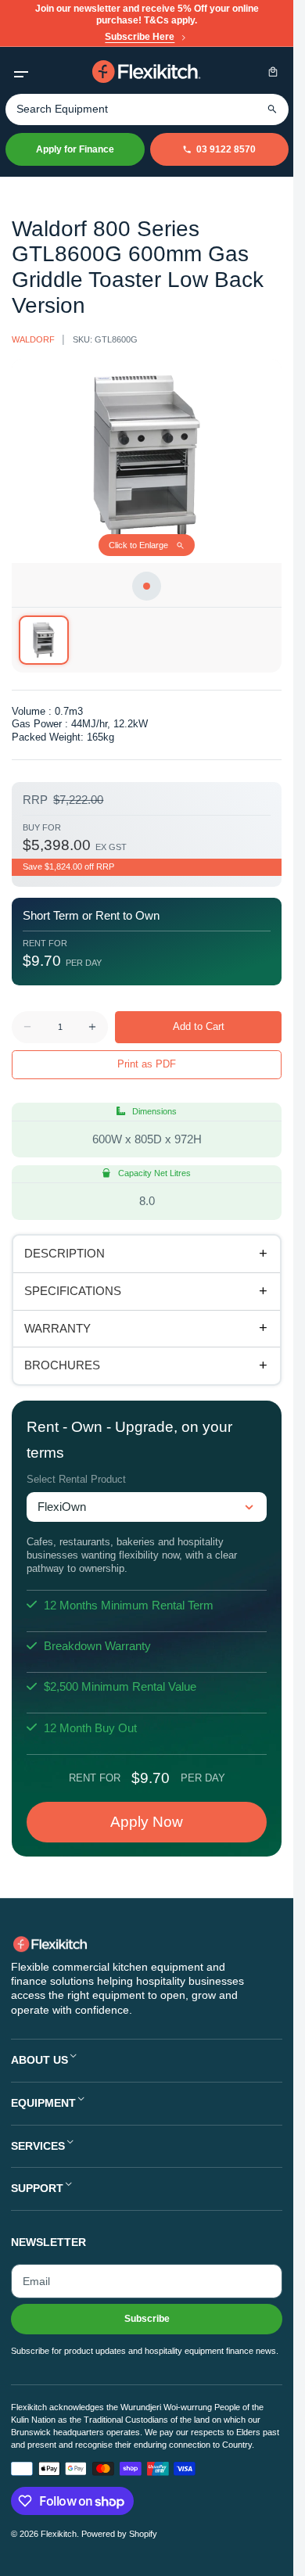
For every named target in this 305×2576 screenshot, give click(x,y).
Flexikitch (59, 2534)
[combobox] (147, 109)
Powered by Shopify (119, 2534)
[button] (21, 72)
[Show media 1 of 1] (43, 640)
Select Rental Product (76, 1479)
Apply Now (147, 1822)
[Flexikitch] (147, 72)
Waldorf (33, 339)
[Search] (273, 109)
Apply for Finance (75, 149)
